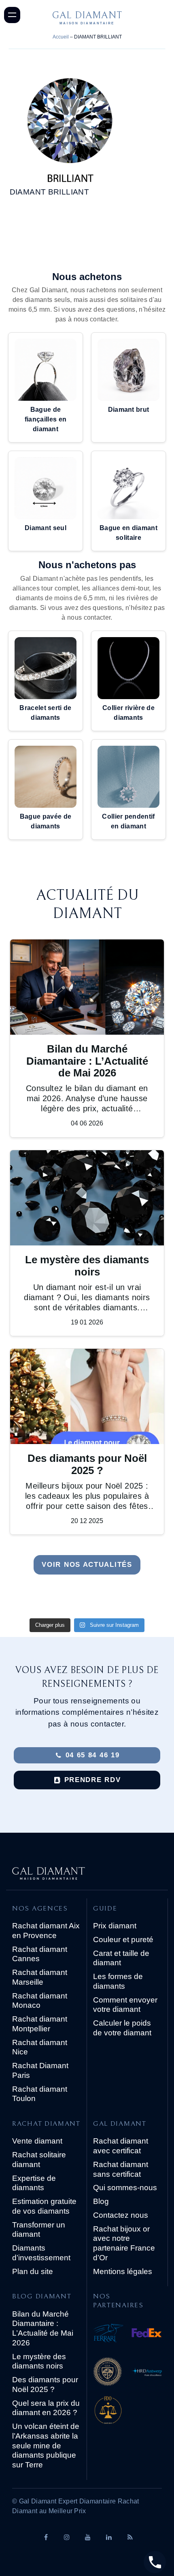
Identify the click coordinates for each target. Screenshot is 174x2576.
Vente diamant (37, 2141)
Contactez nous (121, 2215)
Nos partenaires (118, 2301)
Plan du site (33, 2271)
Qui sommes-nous (125, 2188)
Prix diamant (115, 1926)
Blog (101, 2201)
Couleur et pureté (123, 1939)
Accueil (61, 37)
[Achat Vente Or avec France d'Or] (127, 2412)
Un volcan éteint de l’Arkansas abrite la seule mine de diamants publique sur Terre (46, 2445)
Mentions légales (123, 2271)
